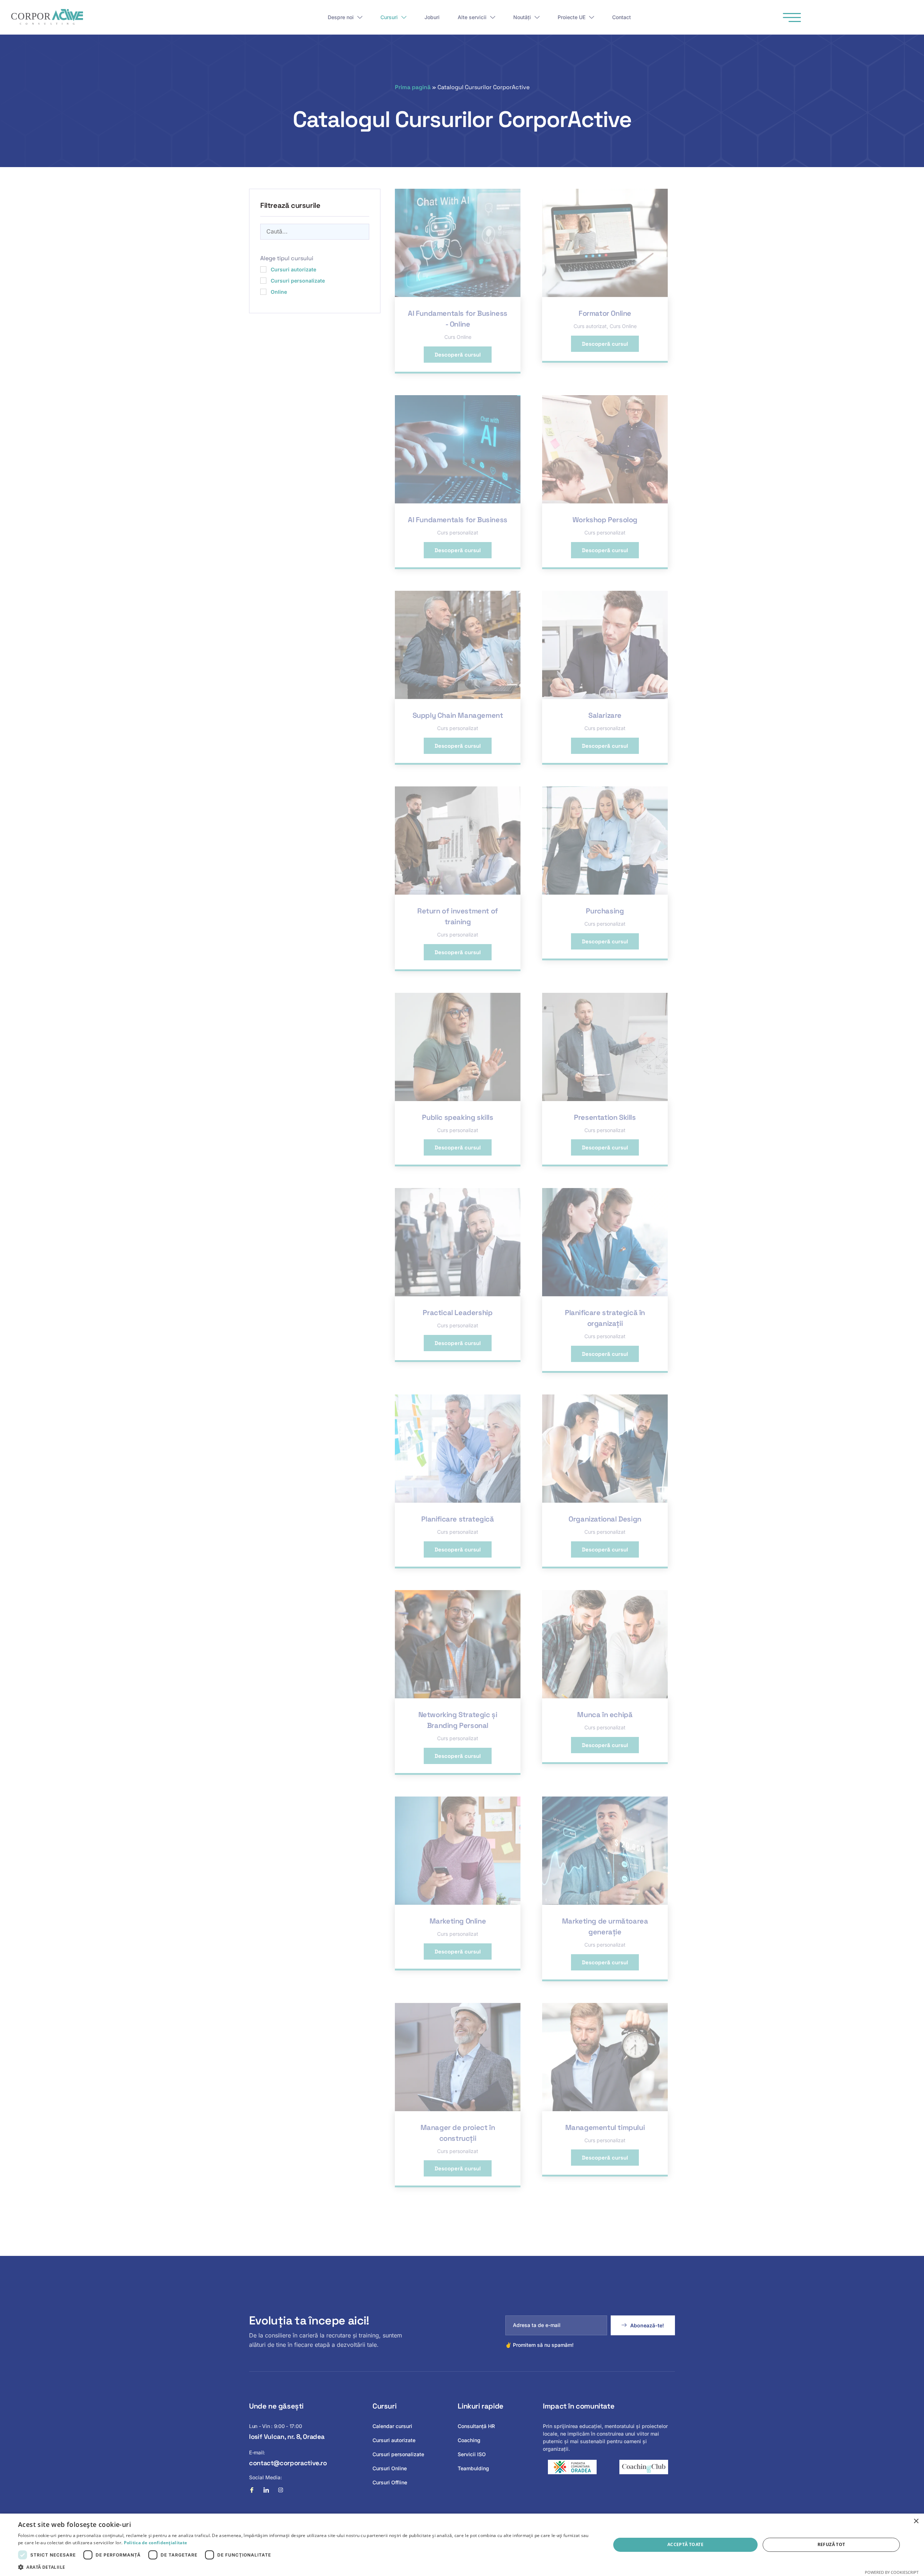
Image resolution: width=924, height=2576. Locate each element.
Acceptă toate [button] (685, 2544)
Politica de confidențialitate (156, 2543)
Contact (622, 17)
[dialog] (462, 2545)
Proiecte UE (572, 17)
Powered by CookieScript (892, 2572)
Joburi (432, 17)
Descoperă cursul (458, 355)
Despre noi (341, 17)
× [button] (916, 2521)
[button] (306, 2567)
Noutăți (522, 17)
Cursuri (389, 17)
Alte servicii (472, 17)
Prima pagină (413, 87)
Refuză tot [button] (831, 2544)
